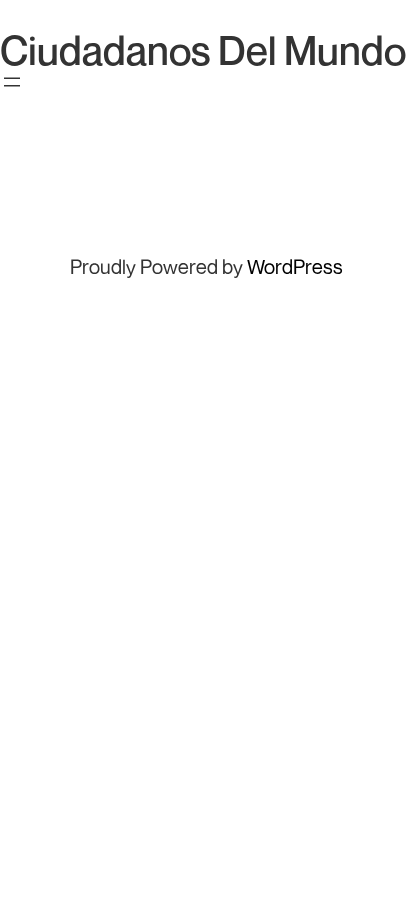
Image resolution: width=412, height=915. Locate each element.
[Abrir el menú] (12, 82)
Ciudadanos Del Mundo (203, 50)
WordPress (295, 266)
